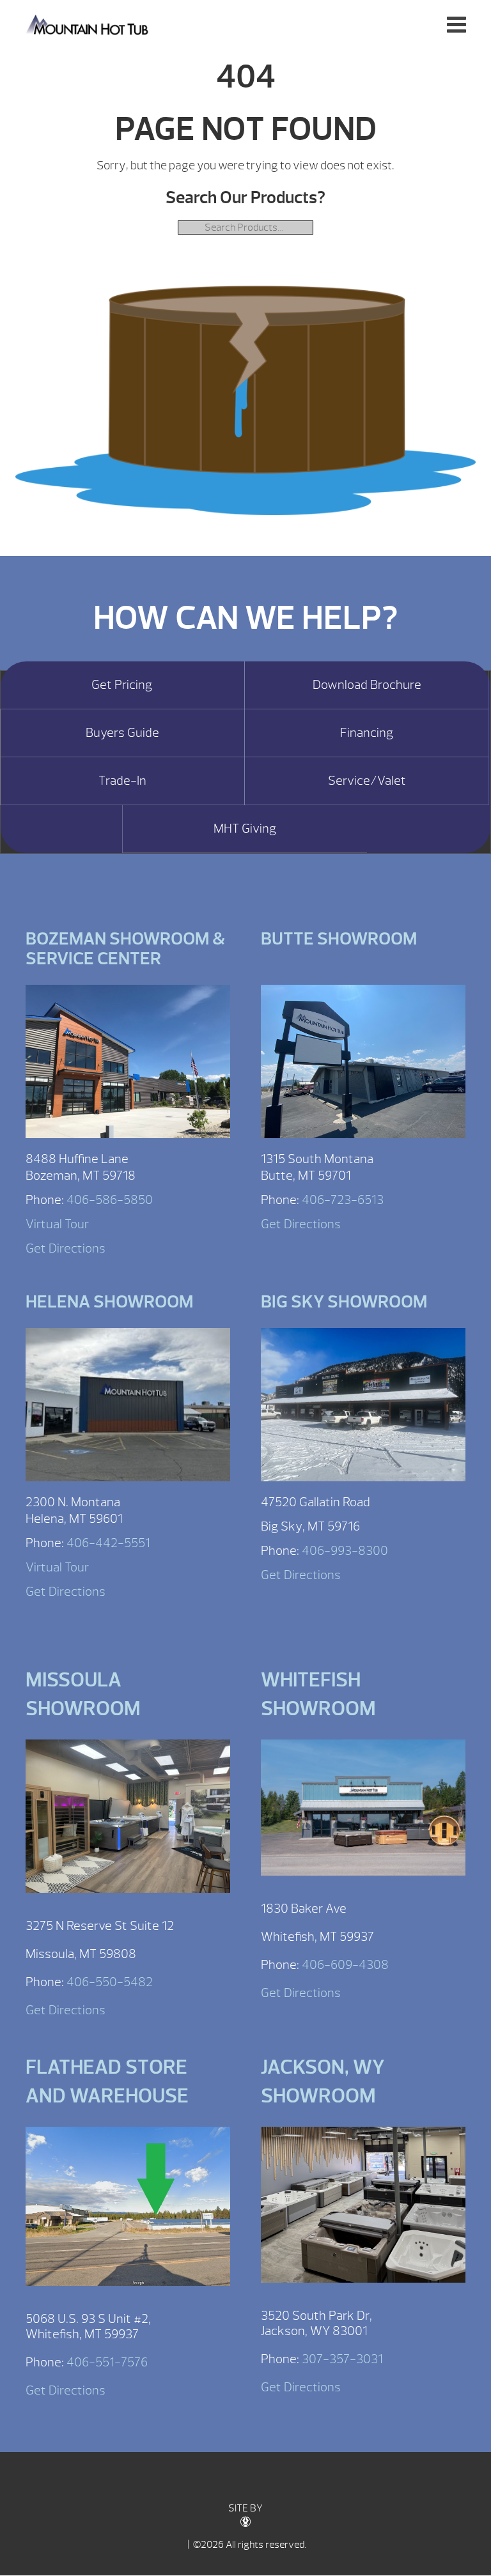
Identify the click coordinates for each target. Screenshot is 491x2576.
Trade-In (122, 781)
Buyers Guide (122, 733)
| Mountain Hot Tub (88, 24)
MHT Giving (245, 829)
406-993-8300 (345, 1551)
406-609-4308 (345, 1965)
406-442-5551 (108, 1543)
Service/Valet (367, 781)
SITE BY (245, 2508)
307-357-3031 (342, 2359)
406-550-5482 (110, 1982)
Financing (367, 733)
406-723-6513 (343, 1200)
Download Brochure (367, 685)
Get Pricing (122, 685)
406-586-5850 (110, 1200)
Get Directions (66, 1248)
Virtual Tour (57, 1224)
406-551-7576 (107, 2362)
